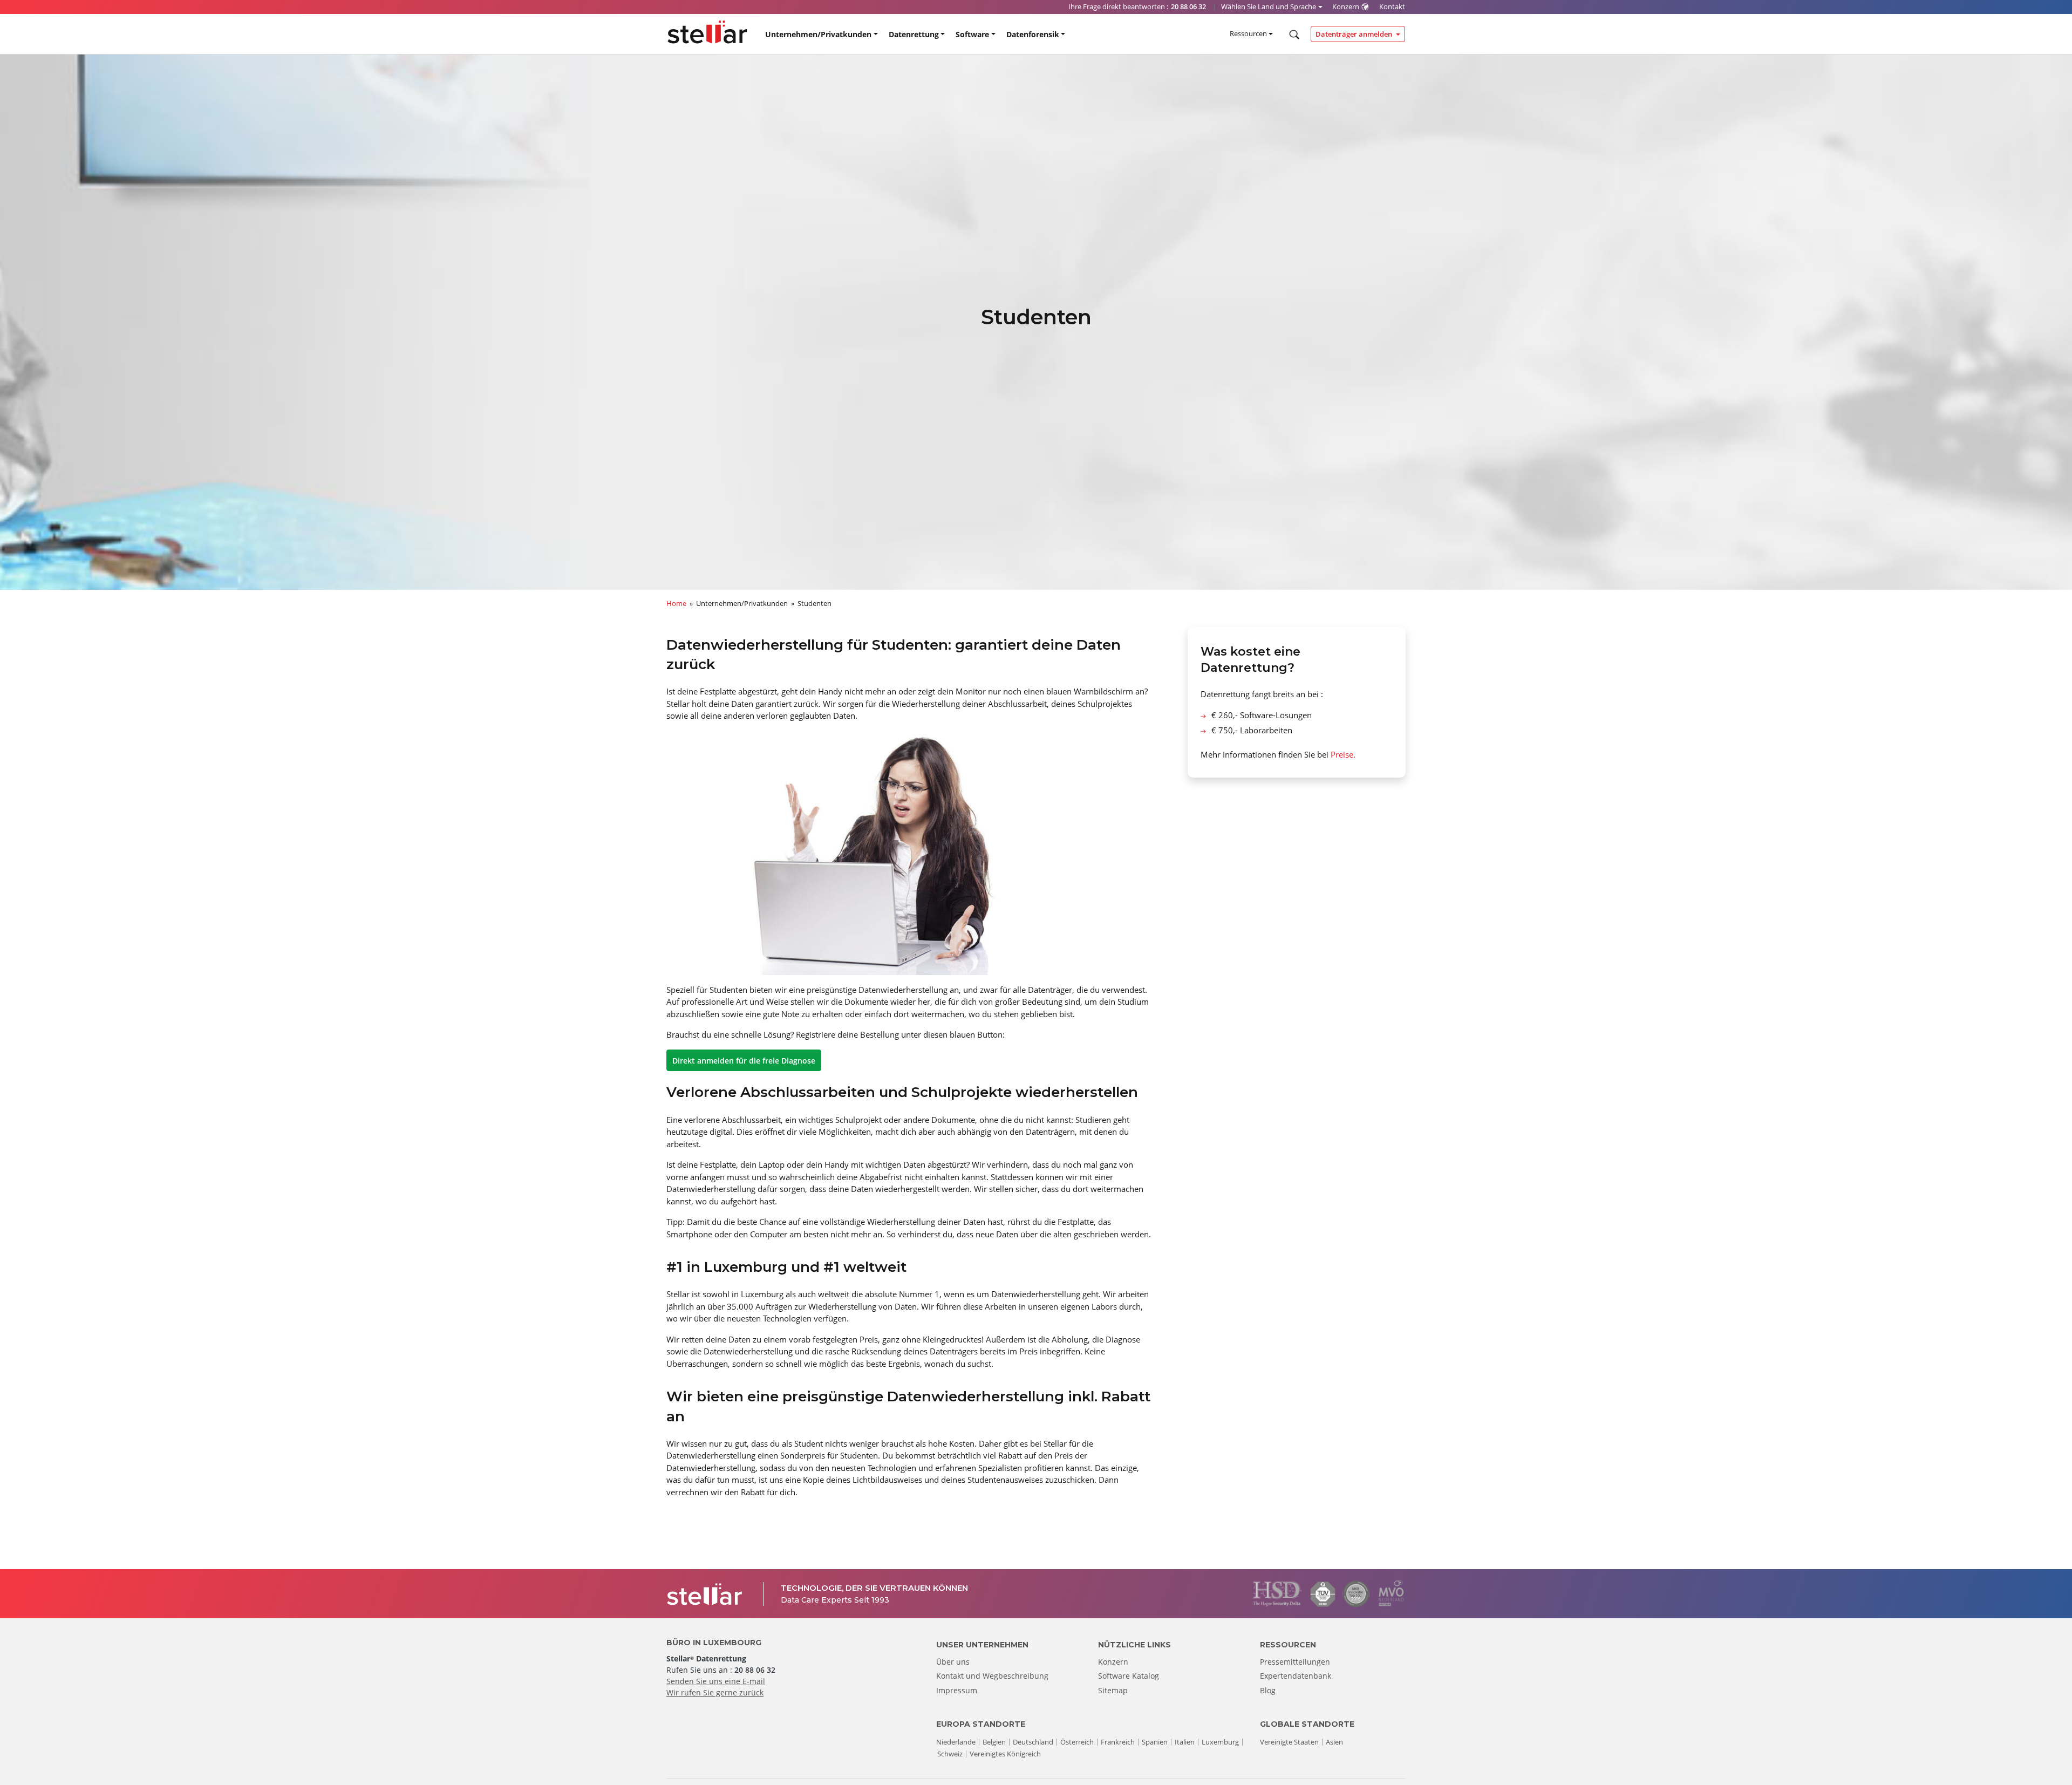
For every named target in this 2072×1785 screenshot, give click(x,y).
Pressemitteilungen (1295, 1662)
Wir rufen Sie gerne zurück (715, 1692)
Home (676, 603)
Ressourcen (1248, 33)
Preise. (1343, 754)
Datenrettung (914, 34)
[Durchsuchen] (1293, 35)
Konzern (1113, 1662)
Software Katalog (1129, 1676)
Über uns (953, 1662)
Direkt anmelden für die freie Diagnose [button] (744, 1061)
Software (972, 34)
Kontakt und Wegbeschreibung (992, 1676)
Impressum (957, 1690)
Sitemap (1113, 1690)
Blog (1268, 1690)
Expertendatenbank (1296, 1676)
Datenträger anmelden (1355, 34)
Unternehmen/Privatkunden (818, 34)
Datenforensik (1033, 34)
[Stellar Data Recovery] (707, 32)
